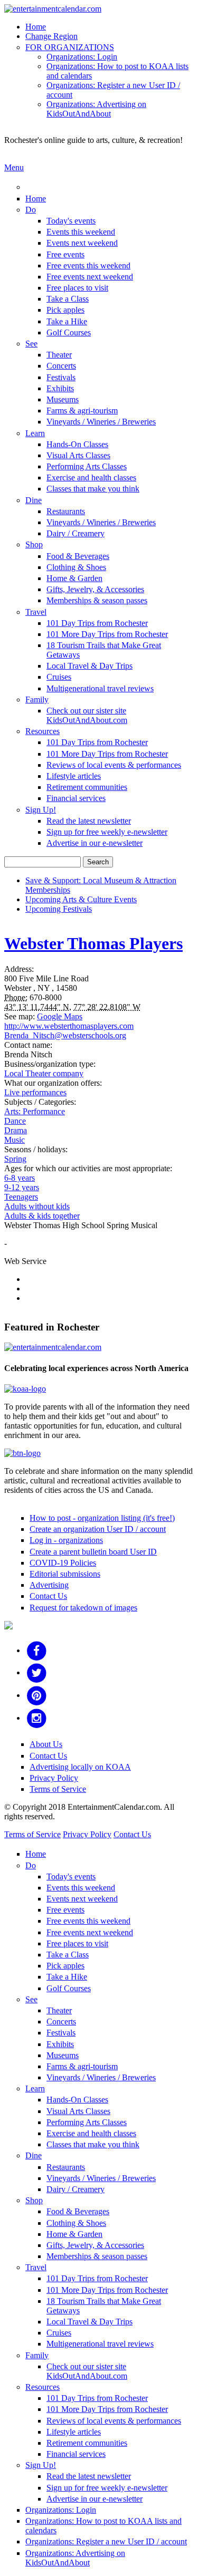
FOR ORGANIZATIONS (70, 47)
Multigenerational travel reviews (100, 688)
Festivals (61, 377)
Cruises (59, 677)
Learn (35, 433)
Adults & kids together (42, 1216)
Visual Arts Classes (78, 455)
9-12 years (22, 1187)
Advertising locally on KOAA (80, 1767)
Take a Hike (67, 321)
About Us (46, 1744)
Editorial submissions (65, 1574)
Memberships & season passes (97, 600)
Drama (16, 1130)
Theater (59, 355)
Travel (36, 612)
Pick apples (65, 310)
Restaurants (66, 511)
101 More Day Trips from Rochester (107, 634)
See (31, 344)
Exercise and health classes (91, 477)
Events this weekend (81, 232)
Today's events (71, 221)
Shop (34, 544)
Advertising (49, 1585)
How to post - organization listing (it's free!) (102, 1518)
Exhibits (60, 388)
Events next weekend (82, 243)
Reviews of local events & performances (114, 765)
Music (15, 1140)
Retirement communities (87, 787)
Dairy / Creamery (76, 533)
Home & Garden (74, 578)
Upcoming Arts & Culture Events (81, 899)
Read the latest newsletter (89, 821)
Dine (34, 500)
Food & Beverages (78, 556)
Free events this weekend (88, 266)
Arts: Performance (35, 1111)
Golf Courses (69, 332)
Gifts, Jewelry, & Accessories (95, 589)
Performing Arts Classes (87, 466)
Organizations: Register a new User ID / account (106, 2541)
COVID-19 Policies (63, 1563)
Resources (43, 731)
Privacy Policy (54, 1778)
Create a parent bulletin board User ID (93, 1552)
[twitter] (37, 1672)
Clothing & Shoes (76, 567)
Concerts (61, 366)
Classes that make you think (93, 489)
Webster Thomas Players (93, 943)
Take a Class (68, 299)
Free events (65, 254)
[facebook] (37, 1650)
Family (37, 700)
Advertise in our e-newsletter (95, 843)
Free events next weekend (90, 277)
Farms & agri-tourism (82, 411)
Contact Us (48, 1596)
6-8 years (20, 1178)
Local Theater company (44, 1073)
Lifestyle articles (74, 776)
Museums (63, 399)
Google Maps (60, 1016)
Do (31, 210)
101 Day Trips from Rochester (97, 623)
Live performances (35, 1092)
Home (36, 27)
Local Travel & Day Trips (89, 666)
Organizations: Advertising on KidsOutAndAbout (96, 109)
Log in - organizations (66, 1540)
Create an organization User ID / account (98, 1529)
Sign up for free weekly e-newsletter (107, 832)
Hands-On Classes (77, 444)
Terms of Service (58, 1789)
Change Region (51, 36)
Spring (15, 1159)
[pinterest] (37, 1695)
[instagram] (37, 1718)
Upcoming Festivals (59, 909)
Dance (15, 1121)
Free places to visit (77, 288)
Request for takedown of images (83, 1608)
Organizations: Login (82, 57)
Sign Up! (41, 810)
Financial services (76, 798)
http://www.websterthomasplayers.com (69, 1026)
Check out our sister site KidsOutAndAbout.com (87, 715)
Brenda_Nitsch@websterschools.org (65, 1035)
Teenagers (21, 1197)
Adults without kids (37, 1206)
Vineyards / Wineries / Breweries (101, 422)
